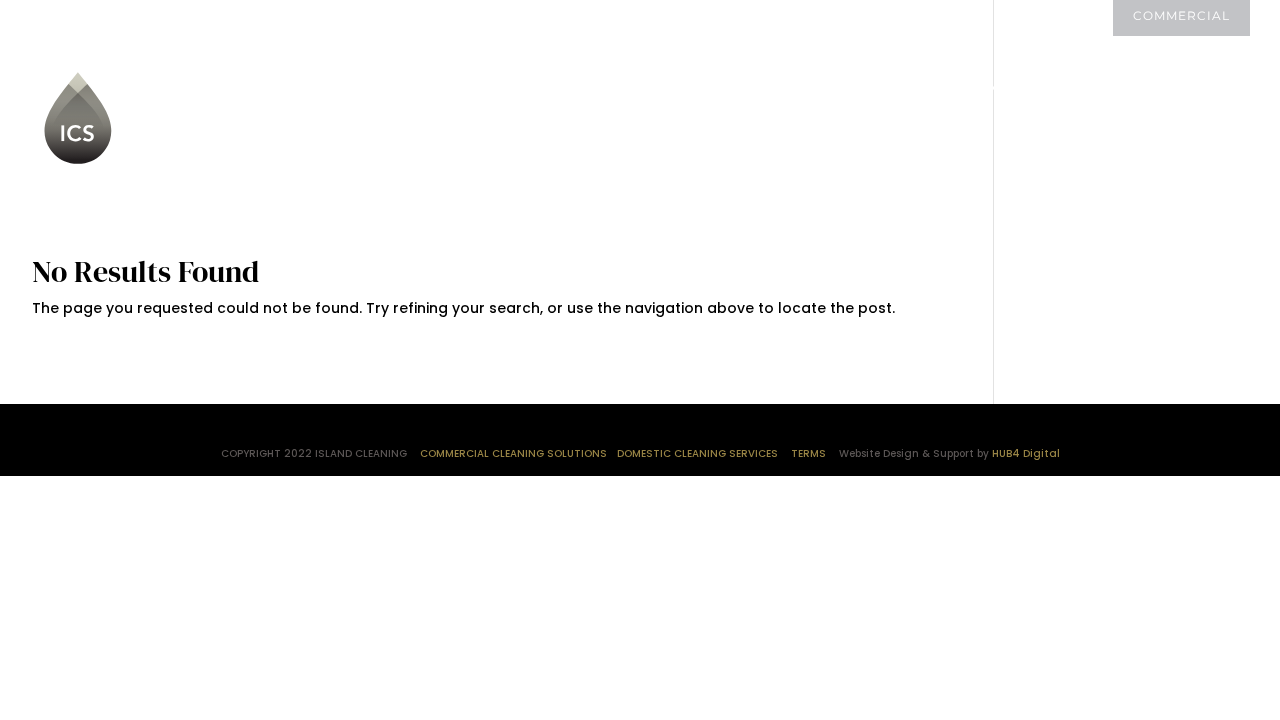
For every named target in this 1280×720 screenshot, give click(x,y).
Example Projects (1069, 89)
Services (555, 89)
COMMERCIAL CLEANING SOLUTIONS (513, 453)
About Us (442, 89)
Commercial (1181, 16)
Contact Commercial (505, 148)
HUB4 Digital (1026, 453)
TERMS (808, 453)
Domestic (1057, 16)
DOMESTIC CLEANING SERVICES (697, 453)
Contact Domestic (740, 89)
